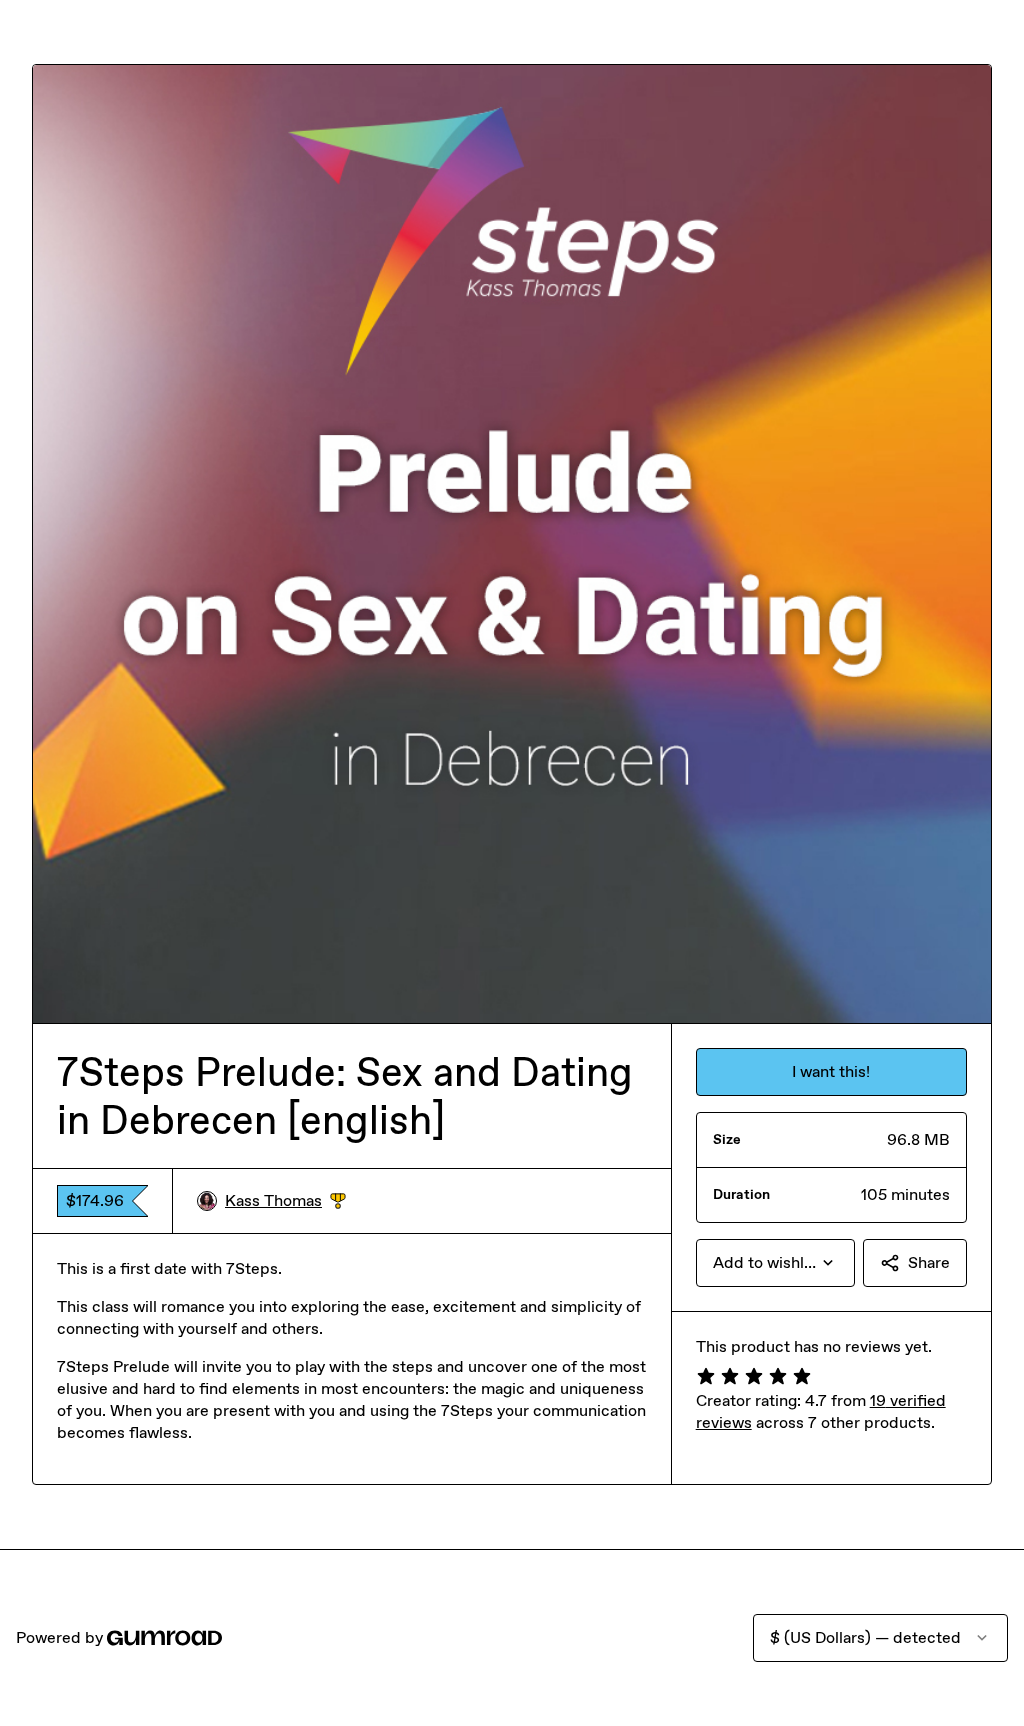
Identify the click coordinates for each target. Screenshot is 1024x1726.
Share (929, 1262)
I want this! (831, 1071)
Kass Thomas (285, 1201)
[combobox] (775, 1263)
